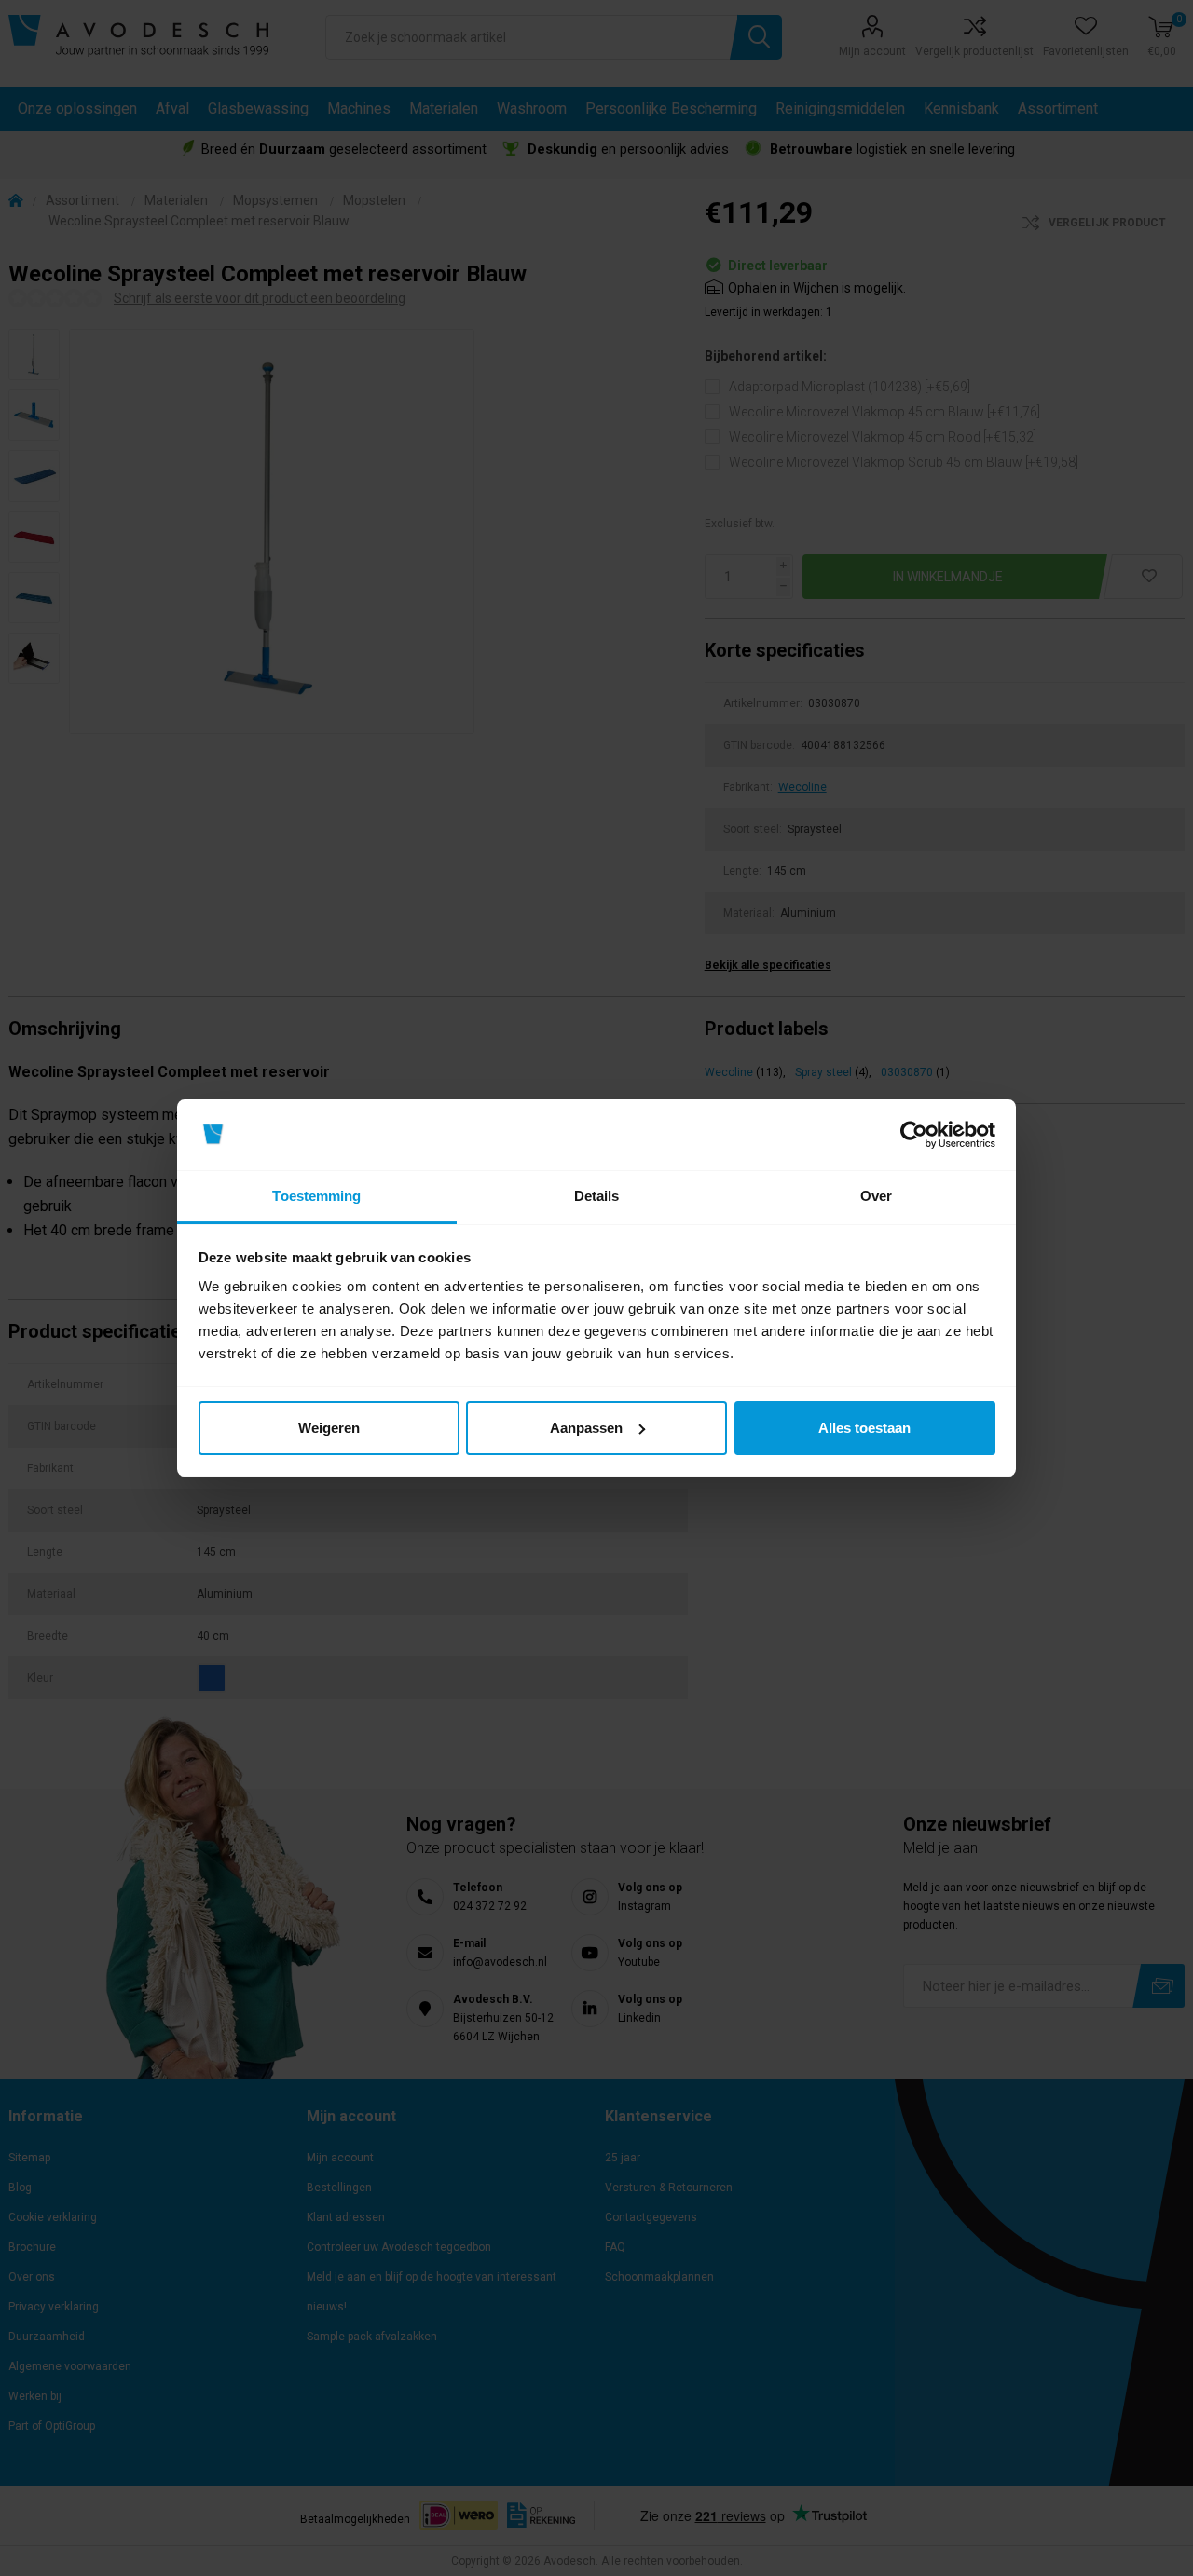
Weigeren (329, 1428)
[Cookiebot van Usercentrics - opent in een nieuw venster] (914, 1135)
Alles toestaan (864, 1428)
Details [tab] (597, 1196)
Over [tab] (876, 1196)
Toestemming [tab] (316, 1196)
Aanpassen (586, 1428)
